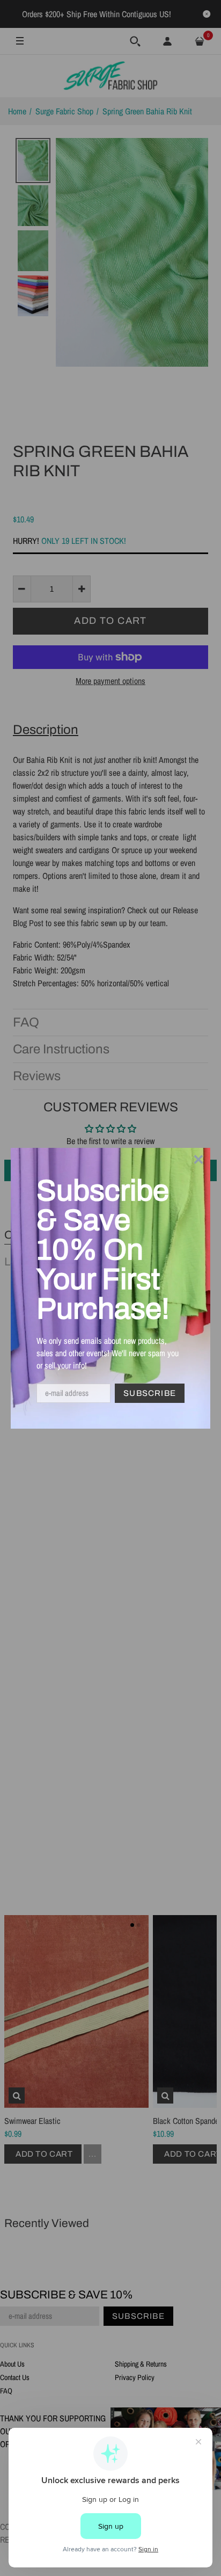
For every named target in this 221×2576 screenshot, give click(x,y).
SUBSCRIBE (150, 1393)
